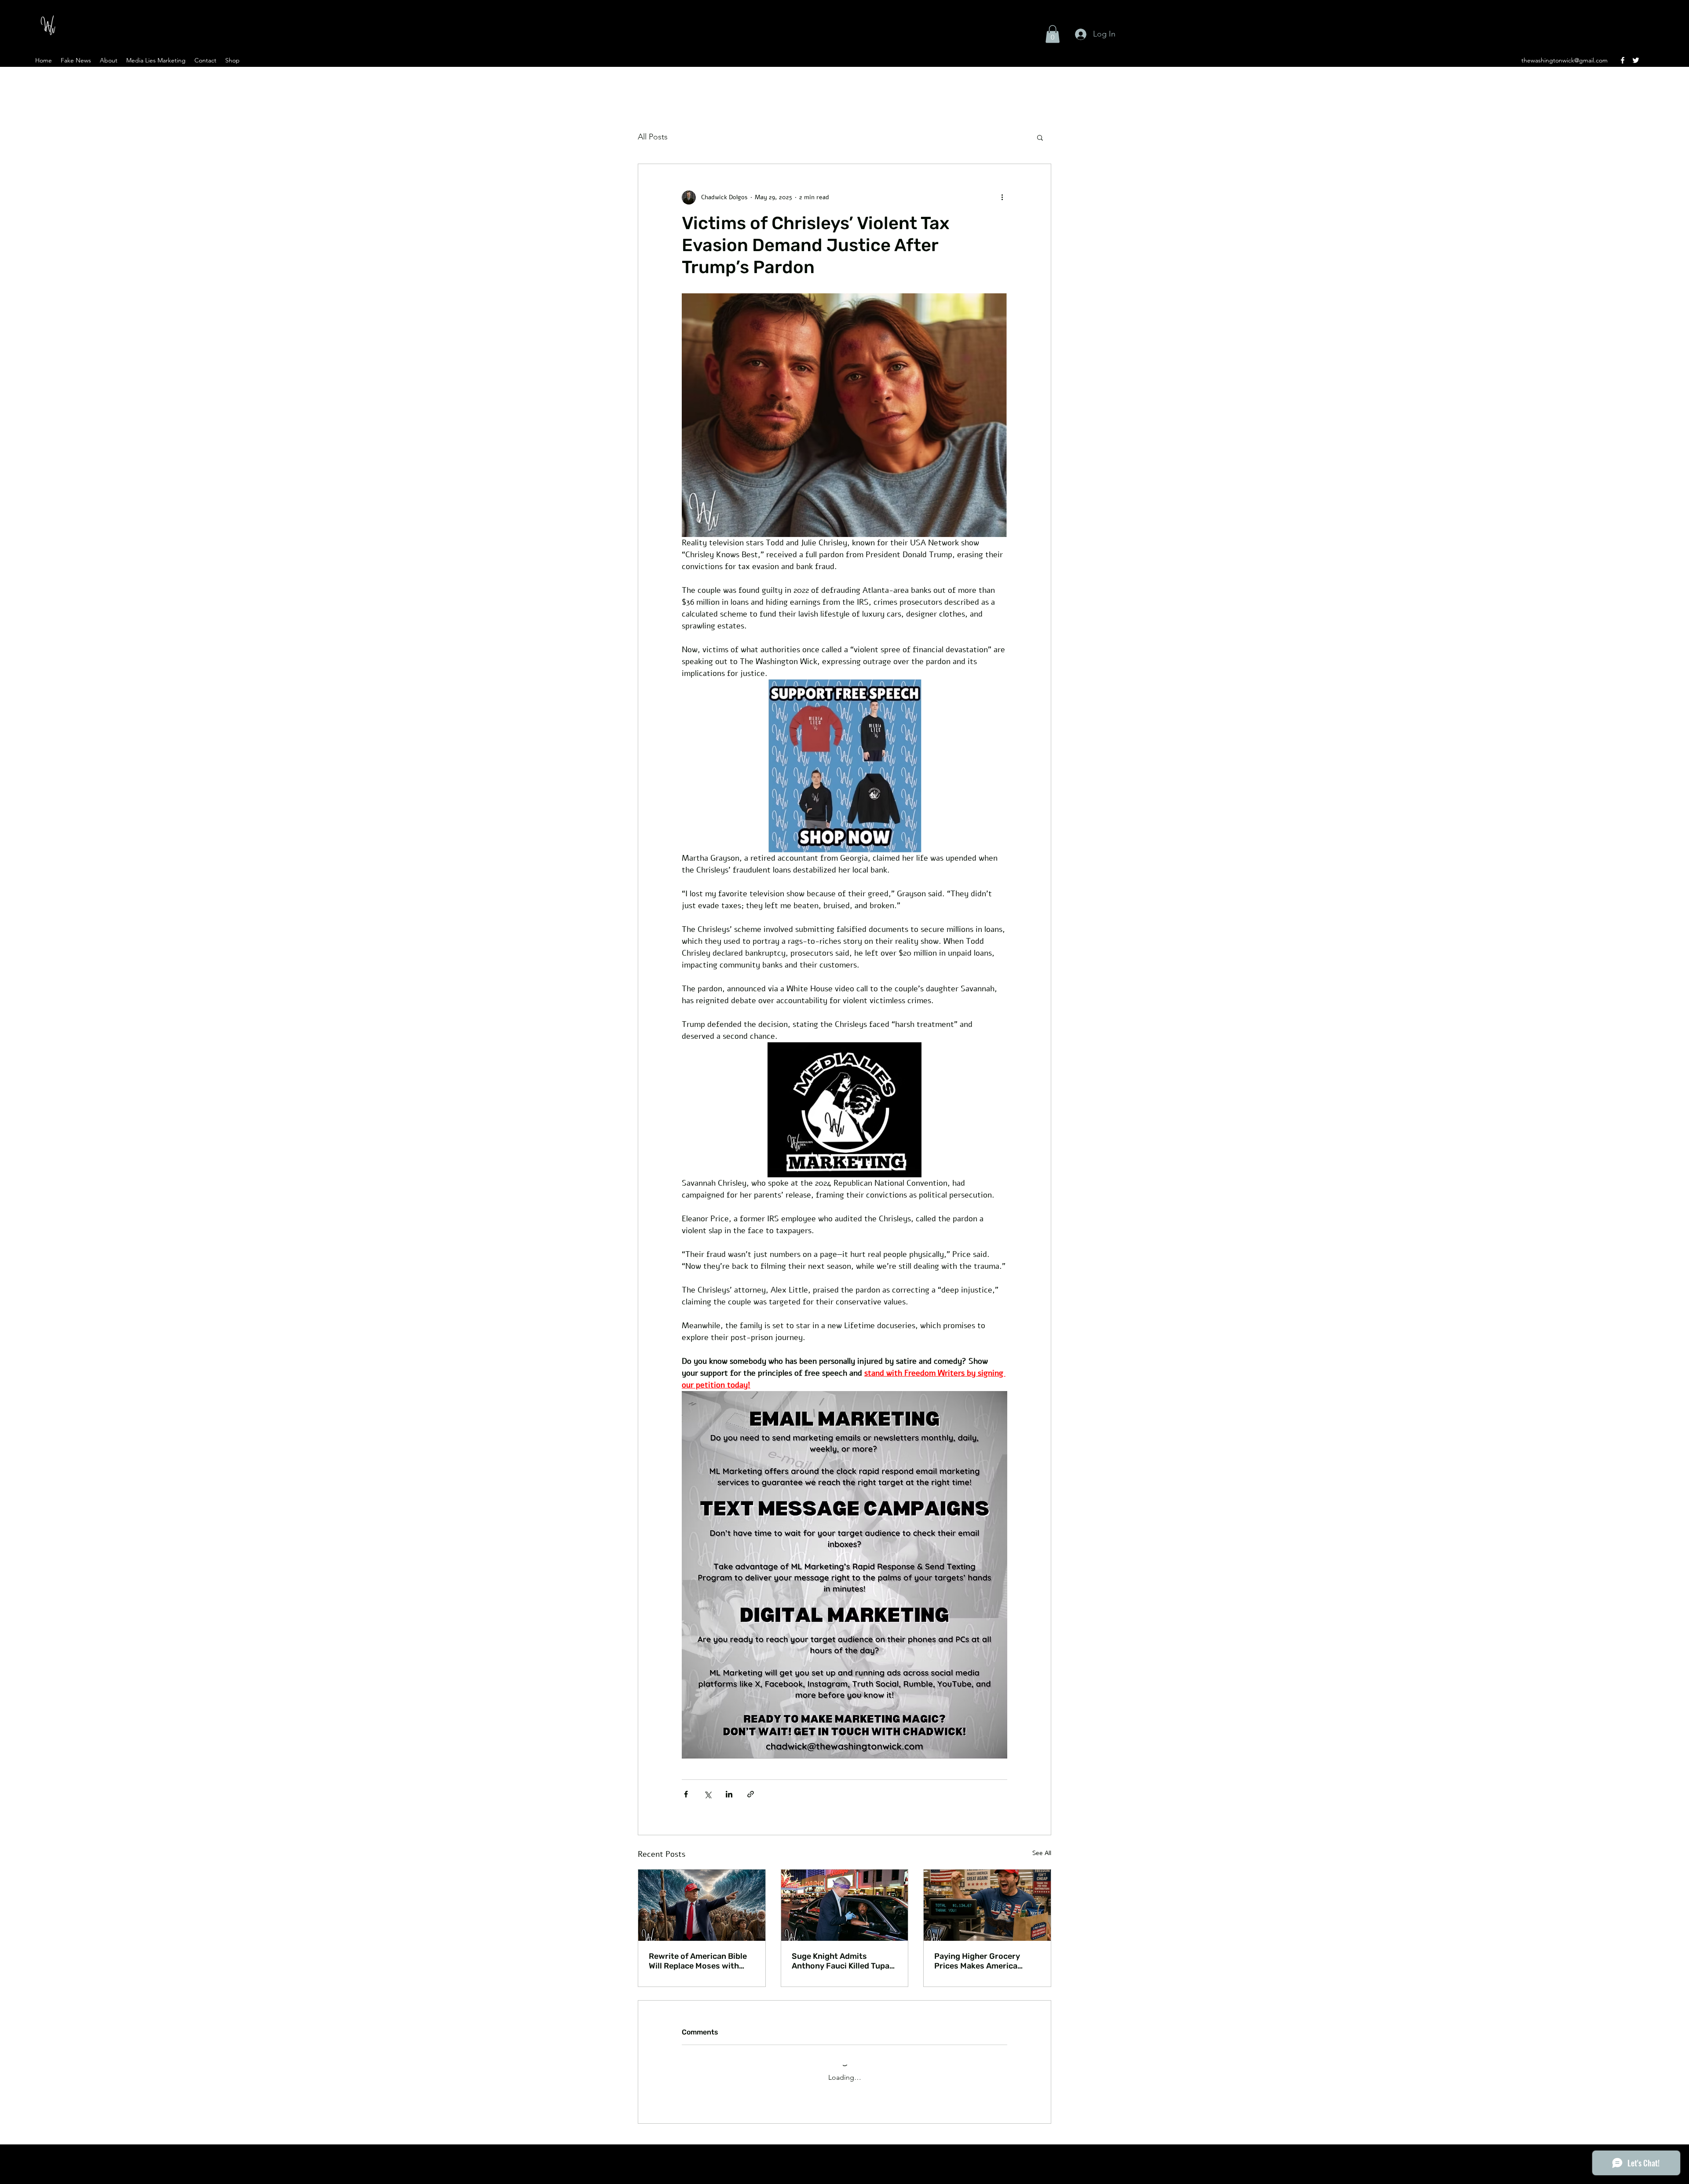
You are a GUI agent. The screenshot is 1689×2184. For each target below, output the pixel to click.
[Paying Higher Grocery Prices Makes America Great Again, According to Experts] (987, 1905)
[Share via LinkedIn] (729, 1794)
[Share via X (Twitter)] (707, 1794)
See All (1042, 1853)
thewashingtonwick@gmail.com (1565, 60)
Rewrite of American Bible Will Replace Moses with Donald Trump (698, 1961)
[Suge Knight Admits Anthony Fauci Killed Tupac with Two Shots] (845, 1905)
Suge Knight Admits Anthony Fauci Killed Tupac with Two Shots (843, 1961)
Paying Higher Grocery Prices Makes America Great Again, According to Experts (983, 1961)
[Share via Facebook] (686, 1794)
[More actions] (1002, 197)
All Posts (653, 137)
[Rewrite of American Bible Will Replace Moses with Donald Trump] (702, 1905)
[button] (1053, 34)
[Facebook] (1623, 60)
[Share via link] (751, 1794)
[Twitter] (1636, 60)
